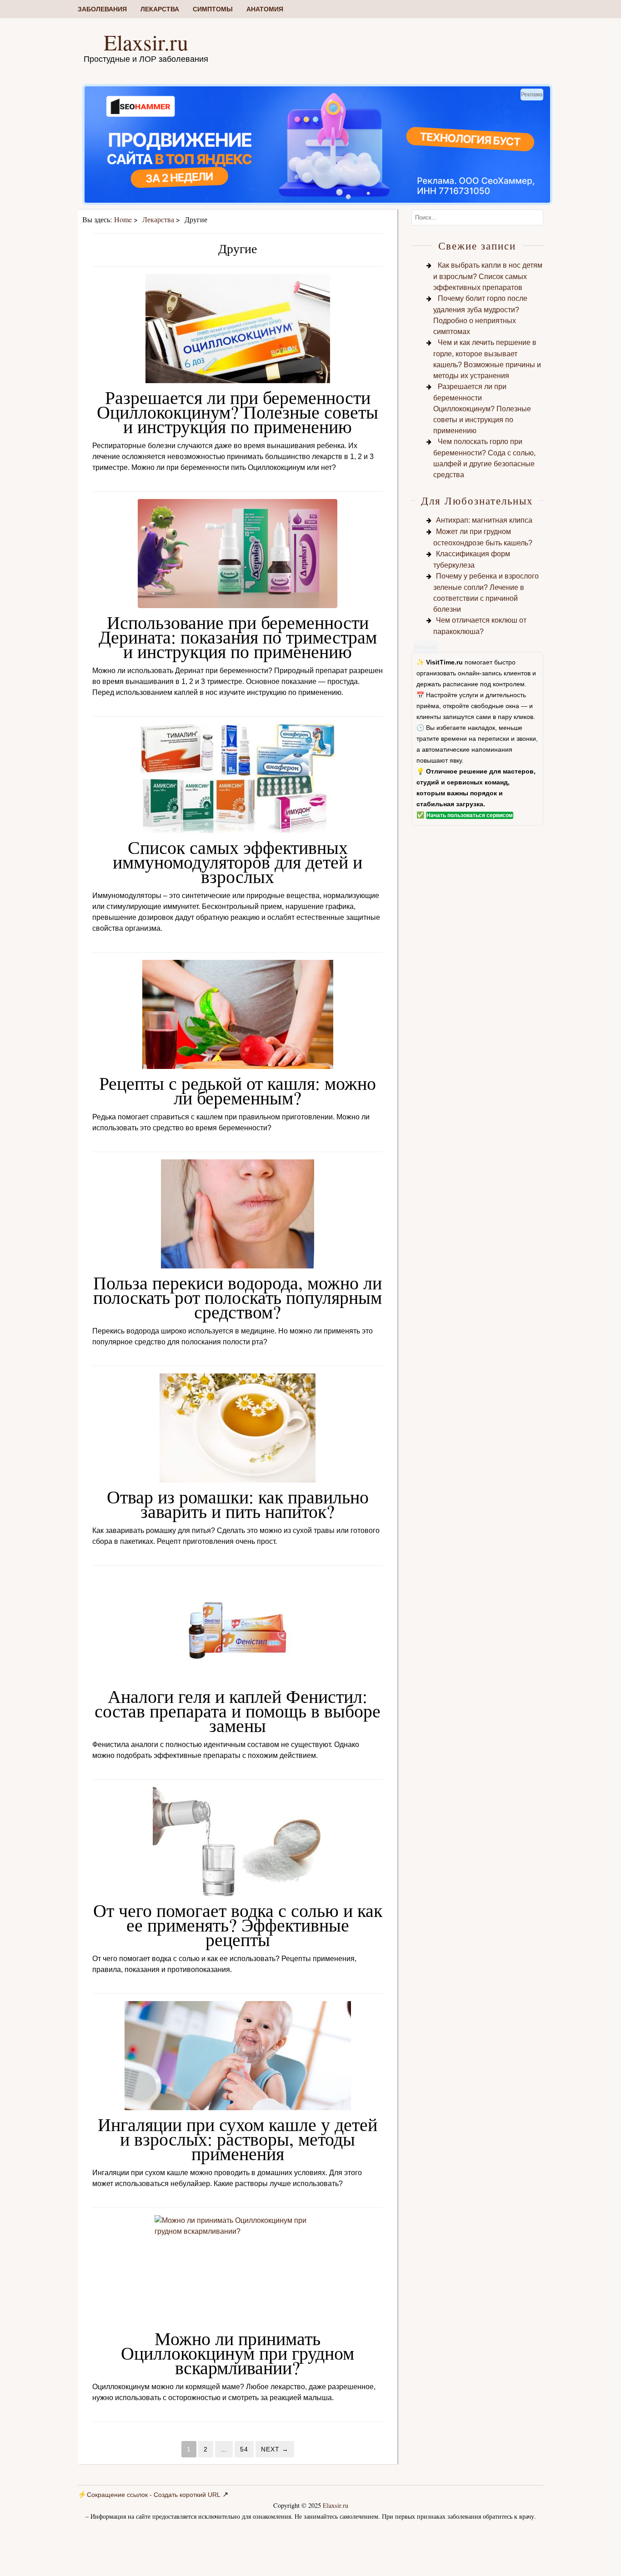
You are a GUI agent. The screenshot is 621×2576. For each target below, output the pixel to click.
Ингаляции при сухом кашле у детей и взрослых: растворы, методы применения (238, 2139)
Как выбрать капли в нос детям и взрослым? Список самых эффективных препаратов (488, 276)
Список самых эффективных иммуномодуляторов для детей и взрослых (238, 861)
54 (244, 2449)
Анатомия (265, 9)
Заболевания (102, 9)
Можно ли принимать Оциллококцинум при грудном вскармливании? (238, 2353)
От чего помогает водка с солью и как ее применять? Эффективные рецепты (238, 1925)
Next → (275, 2449)
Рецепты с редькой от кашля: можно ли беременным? (238, 1090)
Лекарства (160, 9)
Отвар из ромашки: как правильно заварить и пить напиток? (238, 1504)
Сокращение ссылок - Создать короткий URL (154, 2495)
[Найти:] (477, 217)
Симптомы (213, 9)
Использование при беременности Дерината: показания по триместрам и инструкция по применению (238, 637)
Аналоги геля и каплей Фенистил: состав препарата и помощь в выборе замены (238, 1710)
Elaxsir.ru (146, 42)
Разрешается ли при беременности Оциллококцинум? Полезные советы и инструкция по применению (238, 412)
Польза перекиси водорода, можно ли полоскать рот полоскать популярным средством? (238, 1297)
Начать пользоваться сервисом (470, 815)
